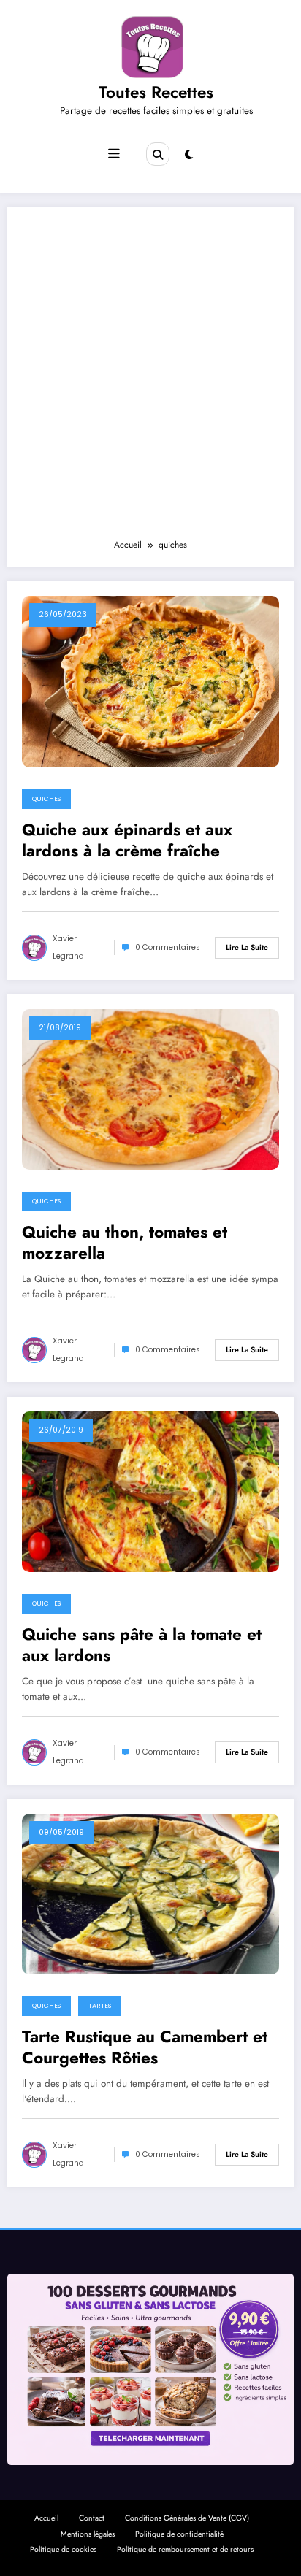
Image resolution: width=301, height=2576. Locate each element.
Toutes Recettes (156, 92)
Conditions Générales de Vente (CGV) (187, 2518)
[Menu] (114, 154)
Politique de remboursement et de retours (185, 2549)
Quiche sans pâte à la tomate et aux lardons (142, 1645)
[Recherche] (158, 154)
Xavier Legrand (68, 947)
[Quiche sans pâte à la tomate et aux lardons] (150, 1491)
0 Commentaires (168, 947)
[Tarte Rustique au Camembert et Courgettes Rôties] (150, 1893)
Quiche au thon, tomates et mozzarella (125, 1243)
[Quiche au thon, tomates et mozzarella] (150, 1089)
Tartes (100, 2006)
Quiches (46, 799)
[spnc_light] (189, 155)
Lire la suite (247, 947)
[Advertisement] (150, 380)
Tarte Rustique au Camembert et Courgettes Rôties (145, 2048)
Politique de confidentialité (179, 2534)
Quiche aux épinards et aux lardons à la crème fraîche (127, 841)
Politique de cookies (63, 2549)
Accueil (46, 2518)
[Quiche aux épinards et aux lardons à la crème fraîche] (150, 681)
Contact (92, 2518)
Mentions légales (88, 2534)
